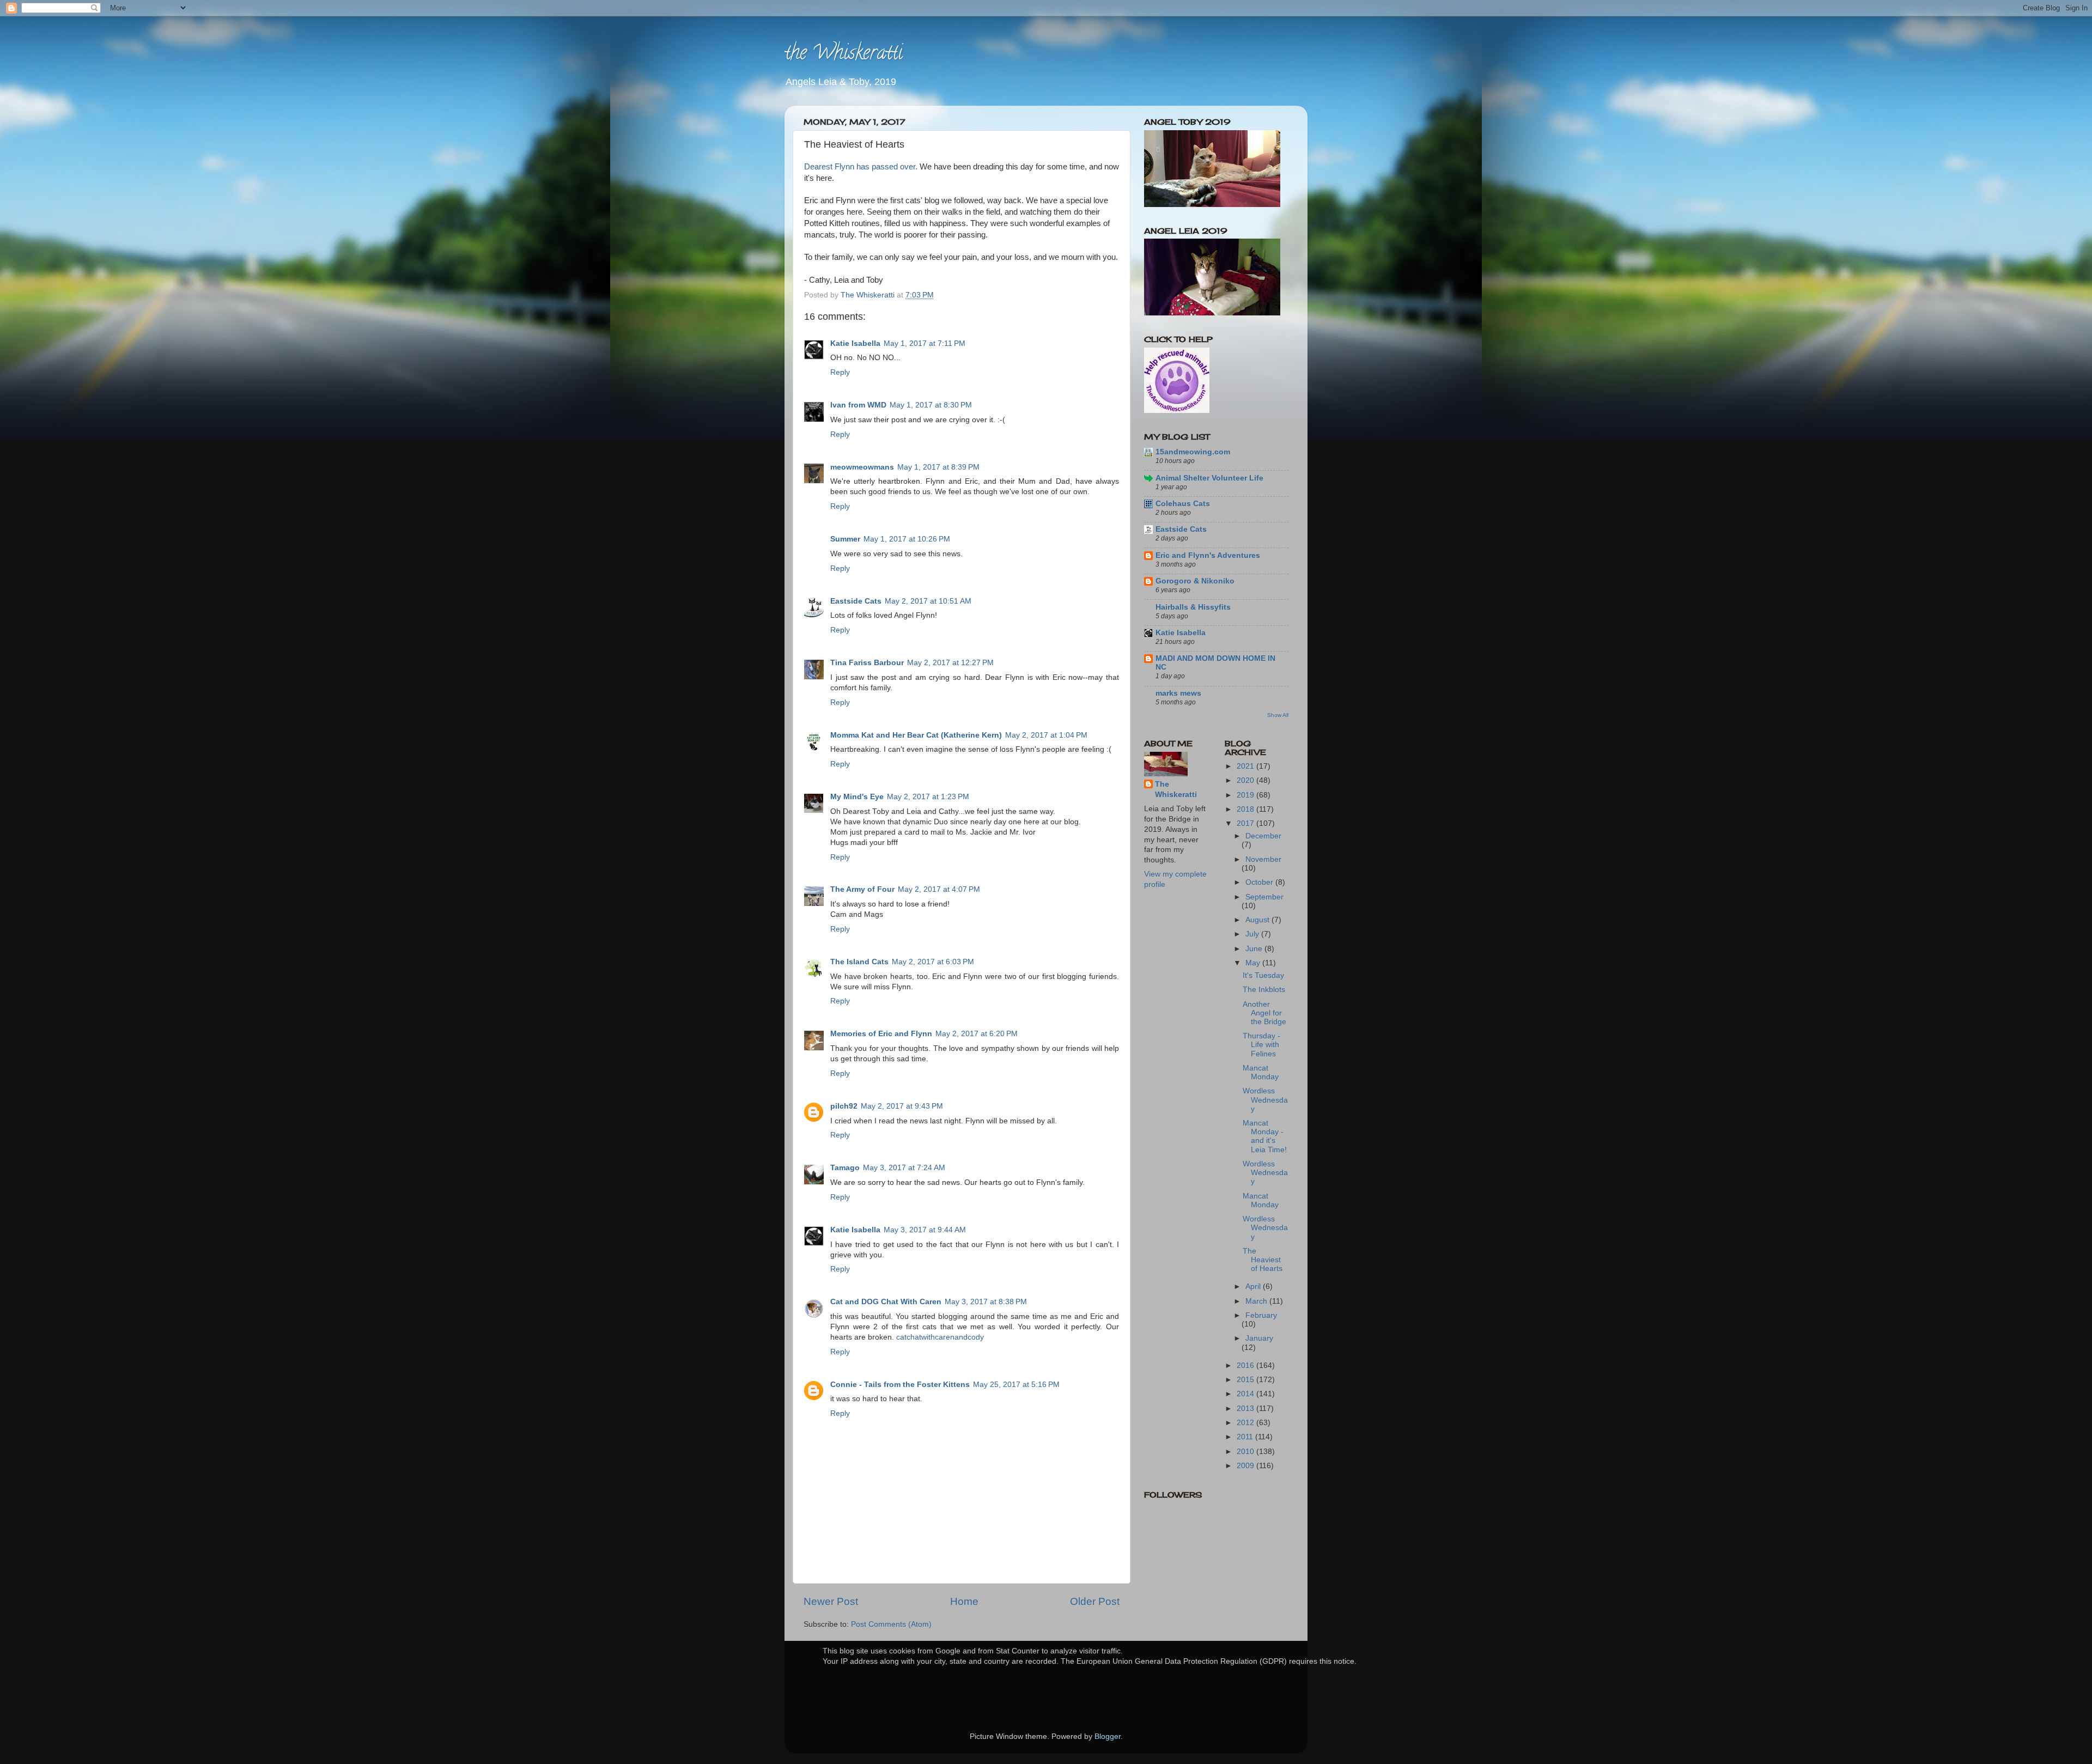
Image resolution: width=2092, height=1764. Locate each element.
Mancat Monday (1261, 1072)
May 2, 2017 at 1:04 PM (1046, 735)
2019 (1246, 795)
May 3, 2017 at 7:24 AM (904, 1168)
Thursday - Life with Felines (1261, 1045)
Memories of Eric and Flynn (881, 1034)
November (1263, 859)
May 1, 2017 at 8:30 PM (931, 405)
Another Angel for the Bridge (1264, 1013)
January (1259, 1338)
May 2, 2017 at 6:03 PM (933, 962)
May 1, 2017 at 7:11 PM (925, 343)
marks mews (1178, 693)
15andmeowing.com (1193, 452)
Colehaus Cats (1183, 504)
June (1255, 949)
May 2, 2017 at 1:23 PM (928, 797)
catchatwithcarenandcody (940, 1337)
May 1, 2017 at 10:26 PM (907, 539)
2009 (1246, 1466)
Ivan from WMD (858, 405)
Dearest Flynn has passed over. (862, 167)
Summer (845, 539)
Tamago (845, 1168)
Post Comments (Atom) (891, 1624)
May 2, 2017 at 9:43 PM (902, 1106)
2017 (1246, 823)
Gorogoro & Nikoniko (1195, 581)
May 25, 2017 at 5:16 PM (1016, 1385)
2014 (1246, 1394)
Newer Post (831, 1601)
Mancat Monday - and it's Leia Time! (1265, 1136)
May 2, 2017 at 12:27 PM (950, 663)
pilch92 (844, 1106)
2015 (1246, 1380)
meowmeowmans (862, 467)
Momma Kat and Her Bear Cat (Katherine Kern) (916, 735)
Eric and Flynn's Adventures (1208, 555)
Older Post (1095, 1601)
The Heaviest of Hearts (1263, 1260)
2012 (1246, 1423)
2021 (1246, 766)
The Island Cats (859, 962)
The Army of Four (862, 889)
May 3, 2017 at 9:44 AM (925, 1230)
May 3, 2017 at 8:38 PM (986, 1302)
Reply (840, 372)
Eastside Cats (856, 601)
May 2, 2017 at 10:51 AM (928, 601)
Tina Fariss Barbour (867, 663)
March (1257, 1301)
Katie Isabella (855, 343)
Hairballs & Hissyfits (1193, 607)
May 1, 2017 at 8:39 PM (938, 467)
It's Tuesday (1263, 975)
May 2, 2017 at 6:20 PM (977, 1034)
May (1254, 963)
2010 (1246, 1452)
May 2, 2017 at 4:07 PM (939, 889)
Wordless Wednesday (1265, 1100)
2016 (1246, 1365)
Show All (1278, 715)
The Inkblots (1264, 990)
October (1260, 882)
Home (964, 1601)
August (1258, 920)
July (1253, 934)
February (1261, 1315)
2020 (1246, 780)
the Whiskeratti (844, 54)
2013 (1246, 1409)
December (1263, 836)
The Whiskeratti (1176, 789)
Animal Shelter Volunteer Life (1209, 478)
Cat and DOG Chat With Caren (886, 1302)
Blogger (1108, 1736)
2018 (1246, 809)
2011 (1246, 1437)
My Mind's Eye (857, 797)
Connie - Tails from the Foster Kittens (900, 1385)
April (1254, 1286)
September (1264, 897)
